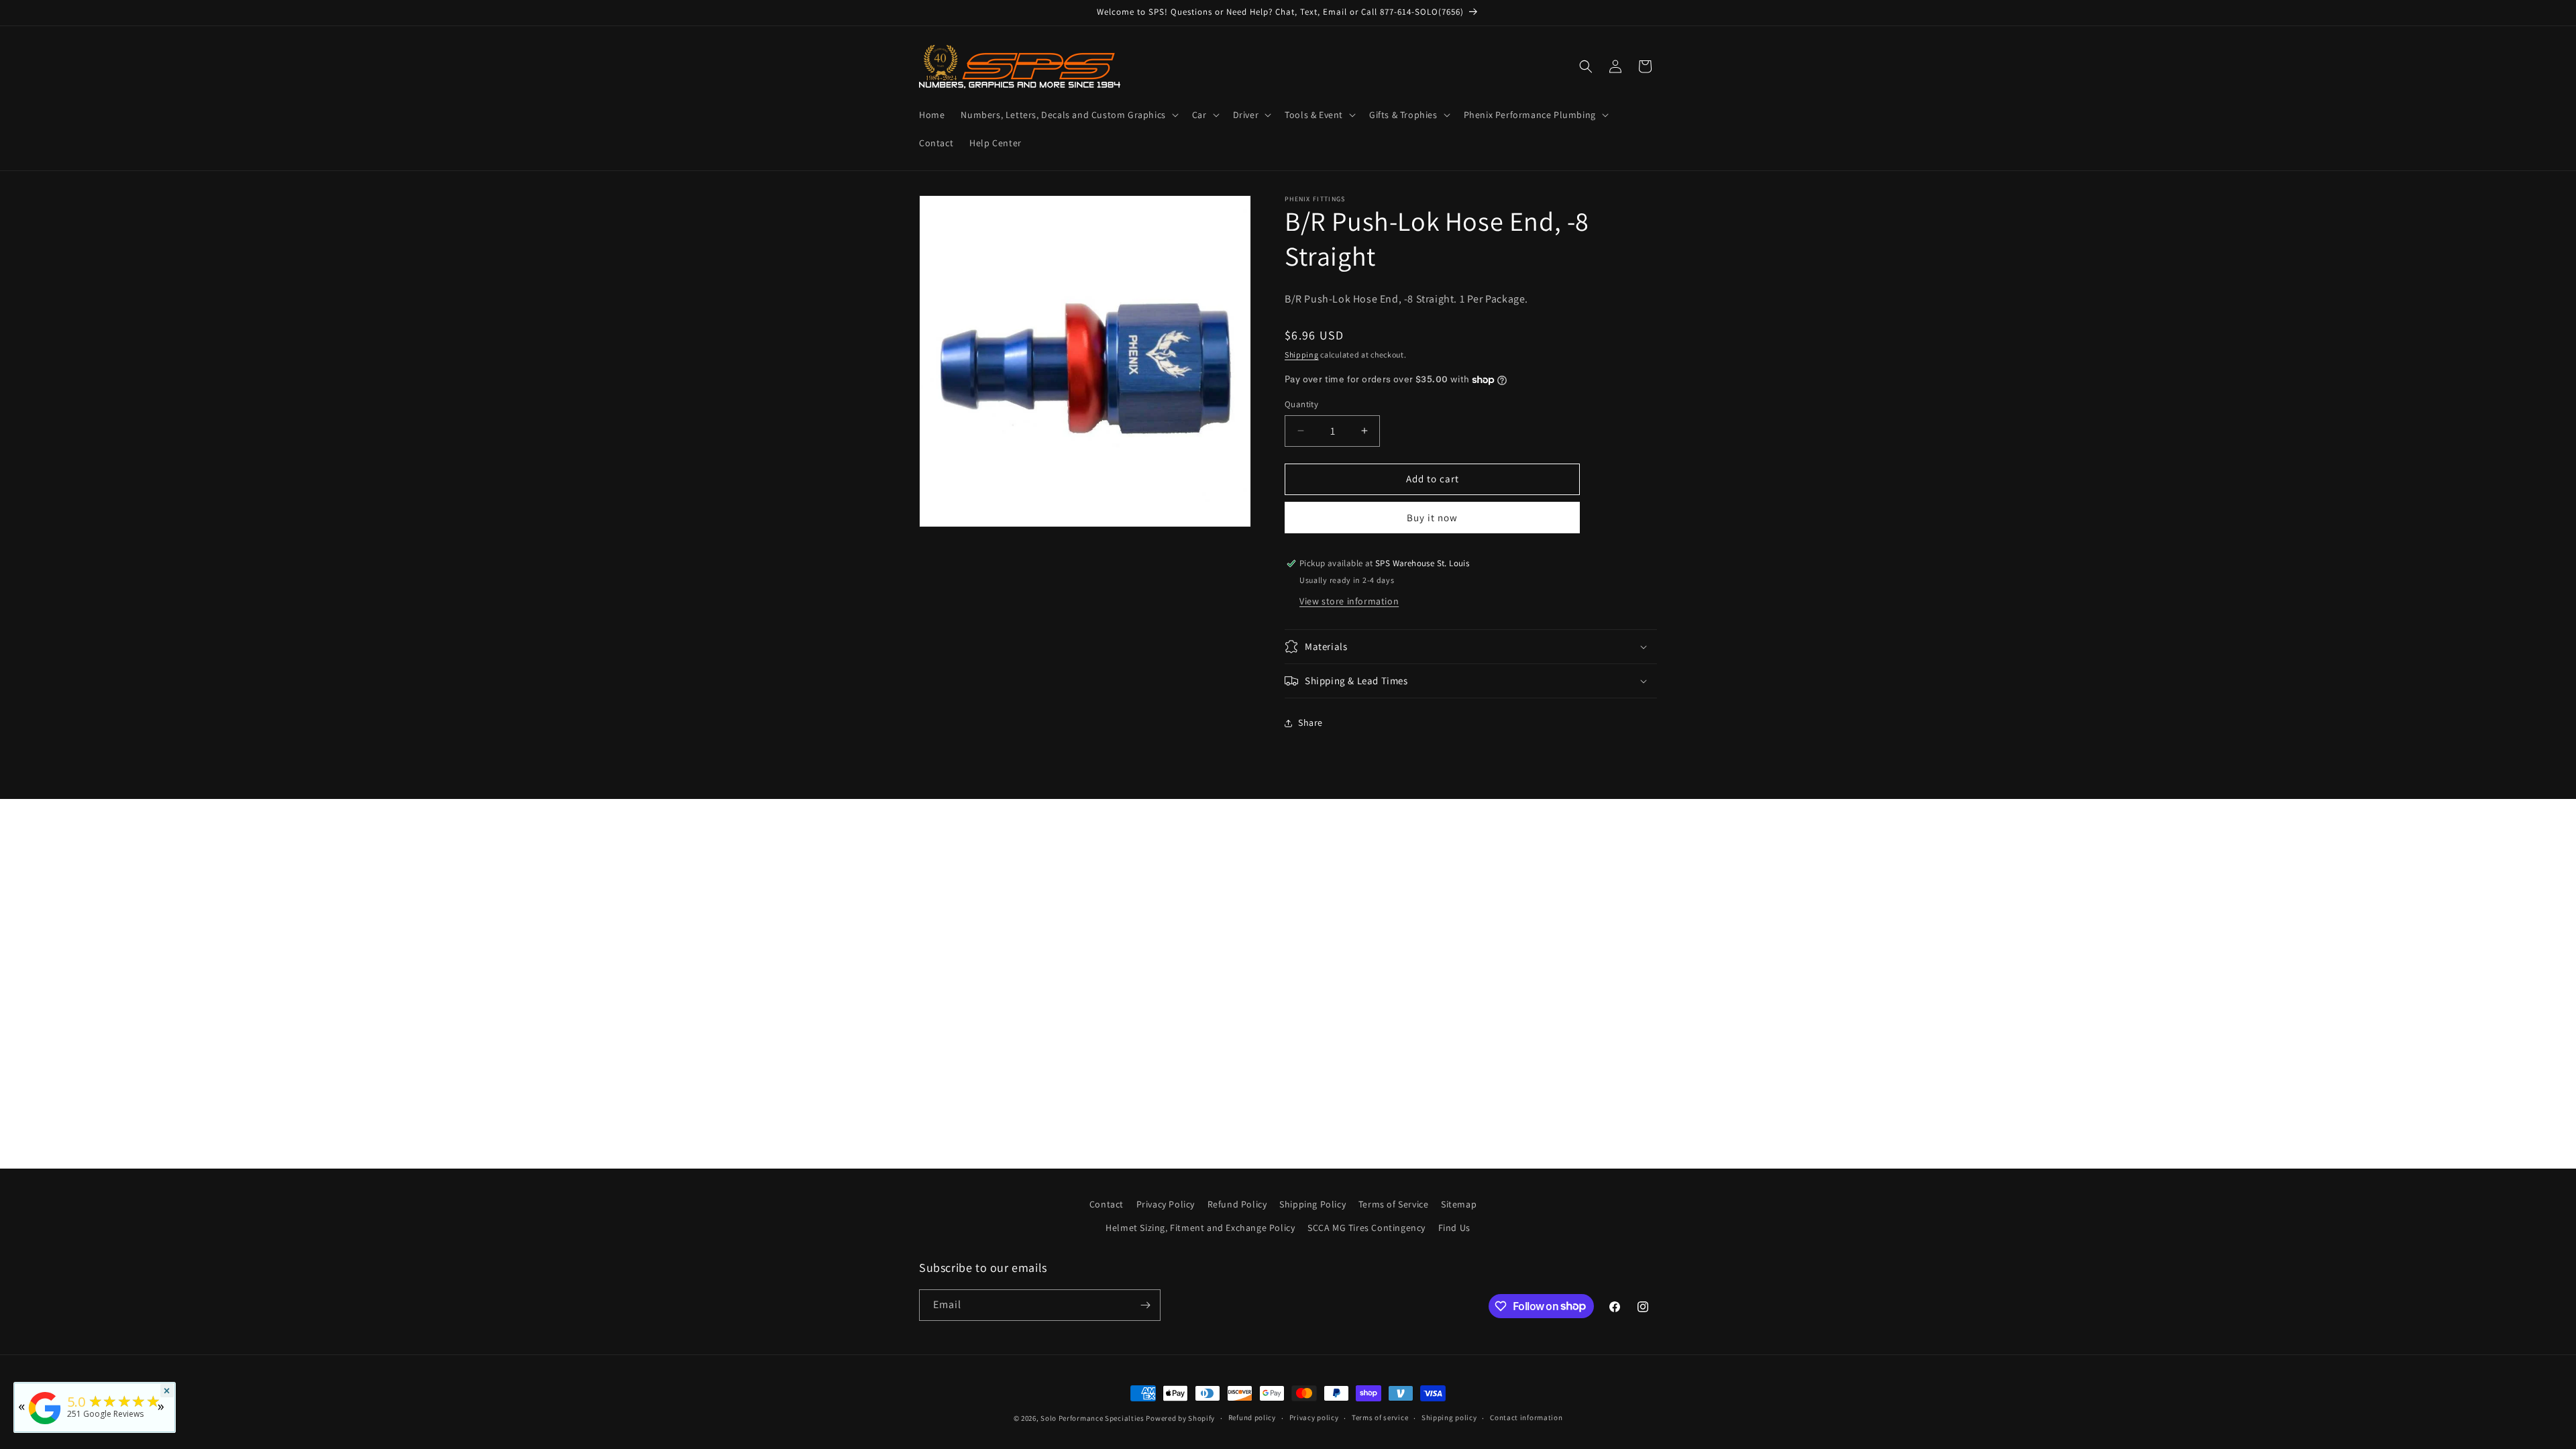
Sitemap (1459, 1204)
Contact (1107, 1204)
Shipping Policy (1312, 1204)
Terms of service (1380, 1417)
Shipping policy (1449, 1417)
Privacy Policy (1166, 1204)
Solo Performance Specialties (1092, 1418)
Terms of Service (1394, 1204)
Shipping (1302, 355)
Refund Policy (1237, 1204)
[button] (1068, 115)
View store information (1349, 601)
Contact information (1526, 1417)
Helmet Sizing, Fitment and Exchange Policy (1200, 1228)
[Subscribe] (1145, 1305)
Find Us (1454, 1228)
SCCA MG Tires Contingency (1366, 1228)
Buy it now (1432, 518)
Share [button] (1310, 722)
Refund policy (1252, 1417)
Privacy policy (1314, 1417)
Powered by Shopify (1180, 1418)
